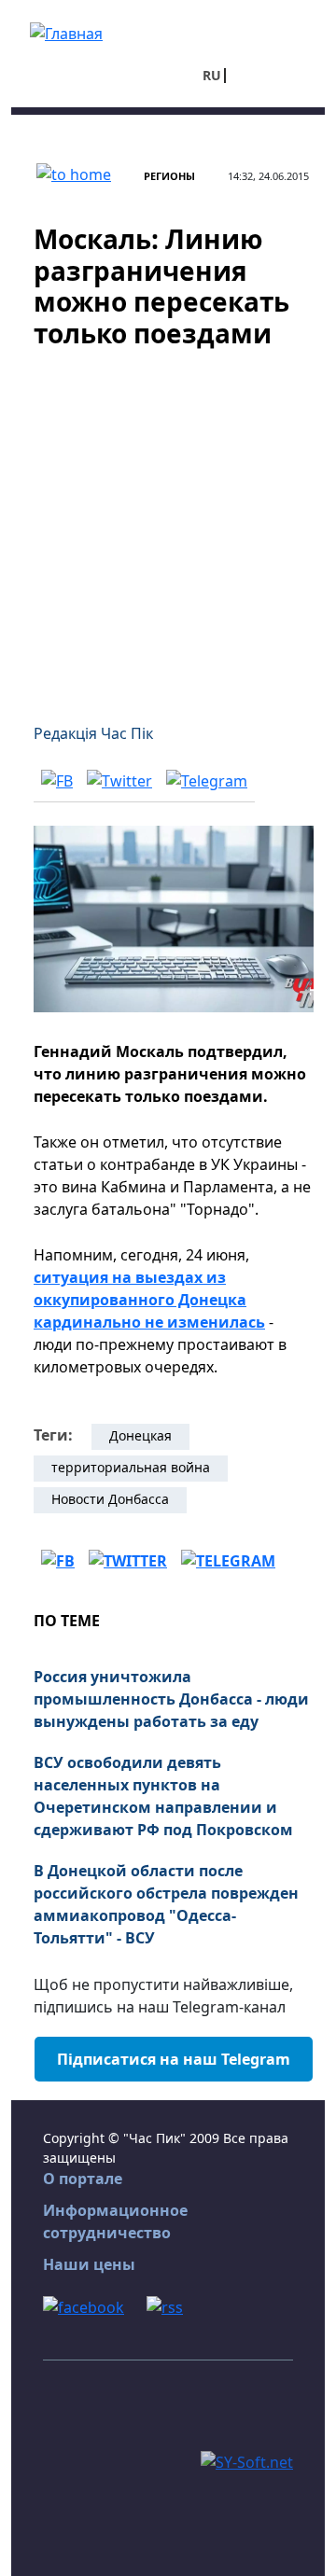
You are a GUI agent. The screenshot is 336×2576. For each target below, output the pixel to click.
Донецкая (140, 1435)
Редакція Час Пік (93, 733)
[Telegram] (207, 780)
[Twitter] (119, 780)
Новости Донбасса (110, 1499)
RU (212, 75)
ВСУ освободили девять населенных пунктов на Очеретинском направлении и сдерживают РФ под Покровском (163, 1796)
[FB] (57, 780)
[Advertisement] (168, 524)
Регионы (169, 176)
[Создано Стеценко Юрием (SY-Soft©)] (247, 2460)
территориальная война (131, 1467)
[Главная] (66, 32)
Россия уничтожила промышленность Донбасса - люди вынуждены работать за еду (171, 1699)
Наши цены (89, 2264)
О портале (83, 2179)
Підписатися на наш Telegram (174, 2059)
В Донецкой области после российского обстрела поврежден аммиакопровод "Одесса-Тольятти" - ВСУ (166, 1904)
